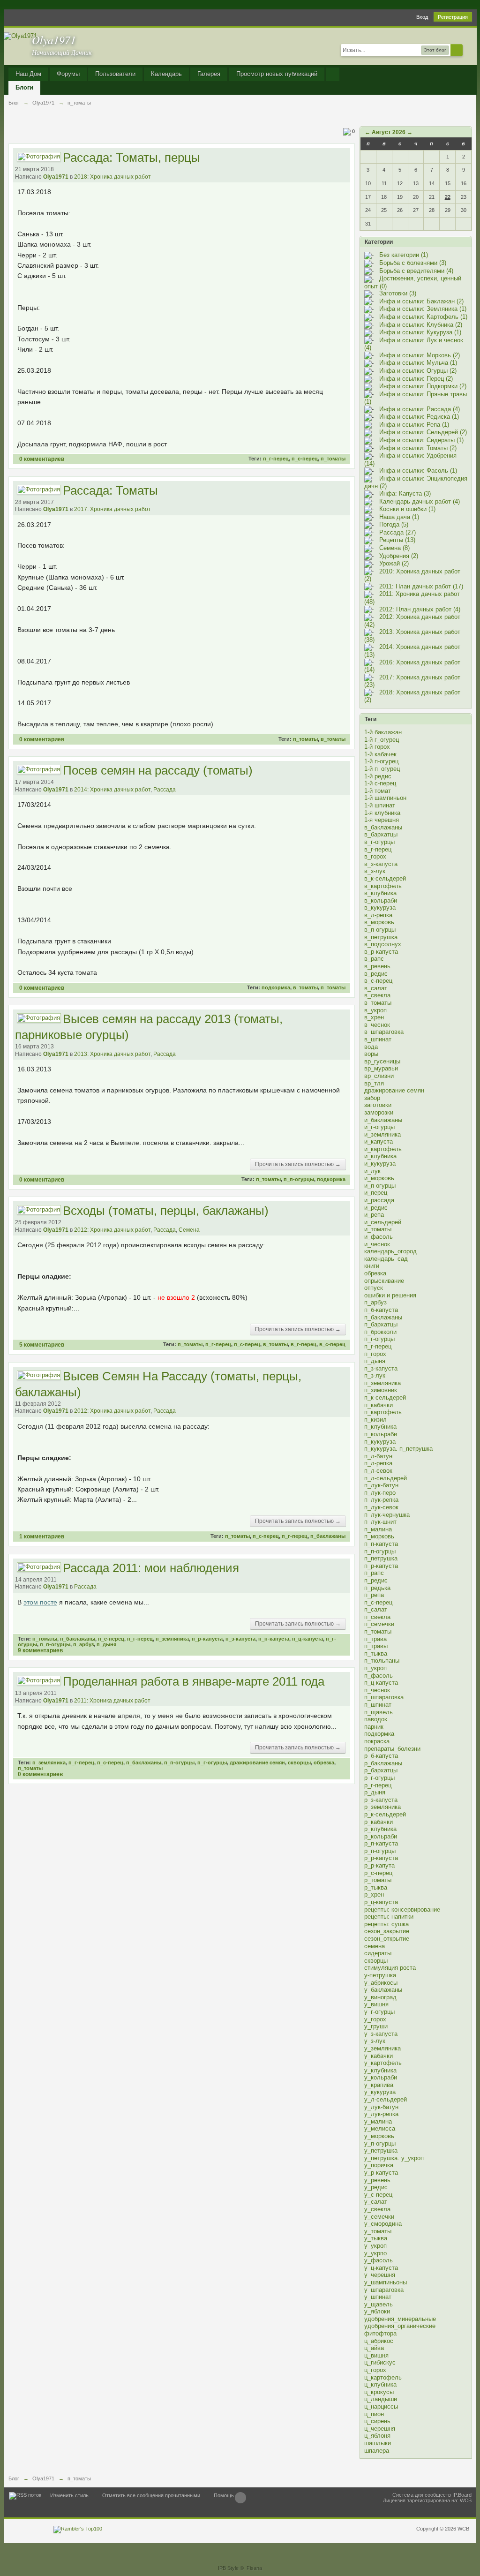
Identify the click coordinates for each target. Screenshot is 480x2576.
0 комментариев (42, 459)
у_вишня (376, 2004)
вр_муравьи (381, 1068)
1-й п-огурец (381, 761)
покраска (377, 1741)
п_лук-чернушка (387, 1515)
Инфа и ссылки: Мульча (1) (418, 363)
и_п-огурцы (380, 1186)
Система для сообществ (422, 2495)
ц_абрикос (379, 2341)
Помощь (224, 2495)
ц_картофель (383, 2377)
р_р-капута (379, 1865)
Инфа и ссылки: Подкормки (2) (423, 386)
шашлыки (378, 2443)
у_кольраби (381, 2077)
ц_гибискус (380, 2362)
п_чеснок (377, 1690)
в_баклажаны (383, 827)
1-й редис (378, 776)
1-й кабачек (380, 754)
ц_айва (374, 2348)
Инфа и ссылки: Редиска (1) (419, 417)
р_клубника (380, 1829)
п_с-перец (305, 459)
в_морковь (379, 922)
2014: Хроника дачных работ (112, 790)
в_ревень (377, 966)
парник (374, 1727)
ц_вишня (376, 2355)
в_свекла (377, 995)
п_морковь (379, 1536)
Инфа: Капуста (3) (405, 493)
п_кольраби (381, 1434)
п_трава (375, 1639)
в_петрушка (381, 937)
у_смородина (383, 2224)
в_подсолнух (383, 944)
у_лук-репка (381, 2114)
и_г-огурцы (379, 1127)
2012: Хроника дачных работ (112, 1230)
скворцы (299, 1763)
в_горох (375, 856)
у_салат (376, 2202)
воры (371, 1054)
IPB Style (228, 2568)
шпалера (377, 2451)
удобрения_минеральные (400, 2319)
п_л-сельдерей (386, 1478)
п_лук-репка (381, 1500)
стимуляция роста (390, 1968)
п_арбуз (83, 1644)
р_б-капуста (381, 1756)
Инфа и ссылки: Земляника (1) (423, 309)
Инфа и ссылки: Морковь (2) (420, 355)
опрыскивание (384, 1281)
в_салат (376, 988)
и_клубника (380, 1156)
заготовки (378, 1105)
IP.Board (462, 2495)
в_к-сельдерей (385, 878)
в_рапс (374, 959)
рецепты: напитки (389, 1917)
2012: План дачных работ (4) (420, 609)
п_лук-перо (380, 1493)
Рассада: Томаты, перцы (131, 158)
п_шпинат (378, 1705)
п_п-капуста (274, 1639)
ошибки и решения (390, 1295)
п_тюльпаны (382, 1661)
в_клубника (380, 893)
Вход (422, 17)
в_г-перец (304, 1344)
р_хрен (374, 1894)
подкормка (276, 987)
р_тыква (376, 1887)
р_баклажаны (383, 1763)
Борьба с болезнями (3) (413, 263)
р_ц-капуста (381, 1902)
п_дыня (106, 1644)
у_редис (376, 2187)
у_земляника (382, 2048)
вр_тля (374, 1083)
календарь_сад (386, 1259)
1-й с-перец (380, 783)
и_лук (372, 1171)
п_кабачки (379, 1405)
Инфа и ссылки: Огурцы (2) (418, 371)
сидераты (378, 1953)
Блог (14, 2478)
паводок (376, 1719)
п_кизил (375, 1420)
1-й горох (377, 747)
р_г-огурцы (379, 1778)
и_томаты (378, 1229)
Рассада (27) (397, 532)
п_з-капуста (240, 1639)
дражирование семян (257, 1763)
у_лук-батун (381, 2107)
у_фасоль (379, 2260)
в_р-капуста (381, 952)
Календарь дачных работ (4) (420, 501)
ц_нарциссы (381, 2407)
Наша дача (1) (399, 517)
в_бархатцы (381, 834)
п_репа (374, 1595)
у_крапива (379, 2085)
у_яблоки (377, 2311)
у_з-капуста (381, 2034)
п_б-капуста (381, 1310)
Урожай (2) (394, 563)
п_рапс (374, 1573)
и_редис (376, 1208)
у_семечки (379, 2217)
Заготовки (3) (398, 293)
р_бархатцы (381, 1770)
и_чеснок (377, 1244)
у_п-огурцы (380, 2143)
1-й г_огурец (382, 740)
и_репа (374, 1215)
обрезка (324, 1763)
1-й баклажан (383, 732)
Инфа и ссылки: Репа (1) (414, 425)
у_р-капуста (381, 2173)
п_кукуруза (380, 1442)
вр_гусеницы (382, 1061)
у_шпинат (378, 2297)
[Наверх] (240, 2498)
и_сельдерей (383, 1222)
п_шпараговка (384, 1697)
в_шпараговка (384, 1032)
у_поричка (379, 2165)
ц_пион (374, 2414)
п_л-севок (378, 1471)
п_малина (378, 1529)
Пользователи (115, 74)
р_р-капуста (381, 1858)
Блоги (24, 87)
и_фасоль (379, 1237)
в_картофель (383, 886)
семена (375, 1946)
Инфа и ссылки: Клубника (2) (421, 325)
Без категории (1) (404, 255)
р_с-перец (378, 1873)
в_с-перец (332, 1344)
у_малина (378, 2121)
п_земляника (172, 1639)
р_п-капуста (381, 1843)
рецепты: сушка (386, 1924)
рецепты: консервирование (402, 1909)
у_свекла (377, 2209)
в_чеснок (377, 1025)
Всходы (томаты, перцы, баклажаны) (166, 1211)
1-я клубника (382, 813)
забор (372, 1098)
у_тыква (376, 2238)
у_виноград (380, 1997)
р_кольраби (381, 1836)
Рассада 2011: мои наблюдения (151, 1568)
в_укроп (375, 1010)
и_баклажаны (383, 1120)
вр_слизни (379, 1076)
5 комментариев (42, 1344)
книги (372, 1266)
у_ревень (377, 2180)
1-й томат (378, 791)
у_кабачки (379, 2056)
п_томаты (333, 459)
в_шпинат (378, 1039)
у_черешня (380, 2275)
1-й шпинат (380, 805)
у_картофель (383, 2063)
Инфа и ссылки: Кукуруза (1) (420, 332)
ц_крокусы (379, 2392)
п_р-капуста (207, 1639)
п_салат (376, 1609)
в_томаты (333, 739)
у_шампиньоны (386, 2282)
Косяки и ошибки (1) (407, 509)
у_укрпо (375, 2253)
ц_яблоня (377, 2436)
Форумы (68, 74)
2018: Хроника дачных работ (112, 177)
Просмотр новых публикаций (277, 74)
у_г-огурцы (379, 2012)
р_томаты (378, 1880)
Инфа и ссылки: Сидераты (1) (421, 440)
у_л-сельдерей (386, 2099)
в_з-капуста (381, 864)
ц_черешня (380, 2429)
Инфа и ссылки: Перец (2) (416, 379)
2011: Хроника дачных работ (112, 1701)
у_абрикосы (381, 1983)
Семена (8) (394, 548)
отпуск (374, 1288)
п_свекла (377, 1617)
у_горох (375, 2019)
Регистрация (453, 17)
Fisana (254, 2568)
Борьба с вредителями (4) (416, 271)
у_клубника (380, 2070)
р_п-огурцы (380, 1851)
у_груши (376, 2026)
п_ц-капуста (307, 1639)
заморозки (379, 1112)
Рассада (165, 790)
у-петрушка (380, 1975)
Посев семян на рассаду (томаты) (158, 770)
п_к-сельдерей (385, 1397)
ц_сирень (377, 2421)
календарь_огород (390, 1251)
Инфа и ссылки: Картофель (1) (423, 317)
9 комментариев (40, 1650)
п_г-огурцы (212, 1763)
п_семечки (379, 1624)
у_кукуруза (380, 2092)
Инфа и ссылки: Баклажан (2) (421, 301)
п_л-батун (378, 1456)
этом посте (40, 1602)
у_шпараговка (384, 2290)
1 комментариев (42, 1536)
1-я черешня (382, 820)
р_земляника (382, 1807)
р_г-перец (378, 1785)
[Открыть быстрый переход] (333, 74)
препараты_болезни (392, 1749)
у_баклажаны (383, 1990)
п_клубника (380, 1427)
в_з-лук (375, 871)
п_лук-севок (381, 1507)
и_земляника (382, 1134)
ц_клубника (380, 2384)
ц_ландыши (381, 2399)
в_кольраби (381, 900)
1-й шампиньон (385, 798)
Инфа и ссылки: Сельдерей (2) (423, 432)
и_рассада (379, 1200)
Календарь (166, 74)
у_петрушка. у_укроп (394, 2158)
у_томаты (378, 2231)
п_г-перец (276, 459)
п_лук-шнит (380, 1522)
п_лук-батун (381, 1485)
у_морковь (379, 2136)
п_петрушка (381, 1558)
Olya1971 (56, 177)
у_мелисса (380, 2128)
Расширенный (468, 50)
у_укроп (375, 2246)
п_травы (376, 1646)
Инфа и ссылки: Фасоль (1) (418, 471)
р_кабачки (379, 1822)
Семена (189, 1230)
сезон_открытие (387, 1939)
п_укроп (375, 1668)
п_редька (377, 1588)
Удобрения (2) (399, 556)
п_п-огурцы (299, 1179)
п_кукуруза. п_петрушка (398, 1449)
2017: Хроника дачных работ (112, 509)
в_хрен (374, 1017)
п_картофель (383, 1412)
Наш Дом (28, 74)
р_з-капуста (381, 1800)
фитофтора (380, 2333)
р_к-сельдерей (385, 1814)
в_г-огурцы (379, 842)
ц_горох (375, 2370)
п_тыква (376, 1653)
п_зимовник (381, 1390)
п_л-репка (378, 1463)
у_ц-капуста (381, 2268)
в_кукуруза (380, 908)
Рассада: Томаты (110, 490)
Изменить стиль (69, 2495)
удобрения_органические (400, 2326)
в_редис (376, 974)
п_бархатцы (381, 1324)
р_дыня (375, 1792)
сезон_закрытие (387, 1931)
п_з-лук (375, 1375)
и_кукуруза (380, 1164)
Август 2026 (389, 132)
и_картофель (383, 1149)
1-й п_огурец (382, 769)
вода (371, 1047)
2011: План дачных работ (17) (421, 586)
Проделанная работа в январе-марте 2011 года (194, 1681)
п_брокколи (380, 1332)
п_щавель (379, 1712)
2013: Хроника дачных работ (112, 1054)
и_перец (376, 1193)
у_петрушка (381, 2150)
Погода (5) (394, 524)
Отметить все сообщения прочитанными (151, 2495)
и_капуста (379, 1141)
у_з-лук (375, 2041)
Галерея (209, 74)
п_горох (375, 1354)
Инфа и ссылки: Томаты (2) (418, 448)
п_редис (376, 1580)
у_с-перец (378, 2195)
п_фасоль (379, 1676)
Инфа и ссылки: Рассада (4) (420, 409)
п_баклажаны (328, 1536)
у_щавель (379, 2304)
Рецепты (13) (397, 540)
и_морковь (379, 1178)
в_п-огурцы (380, 930)
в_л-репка (378, 915)
